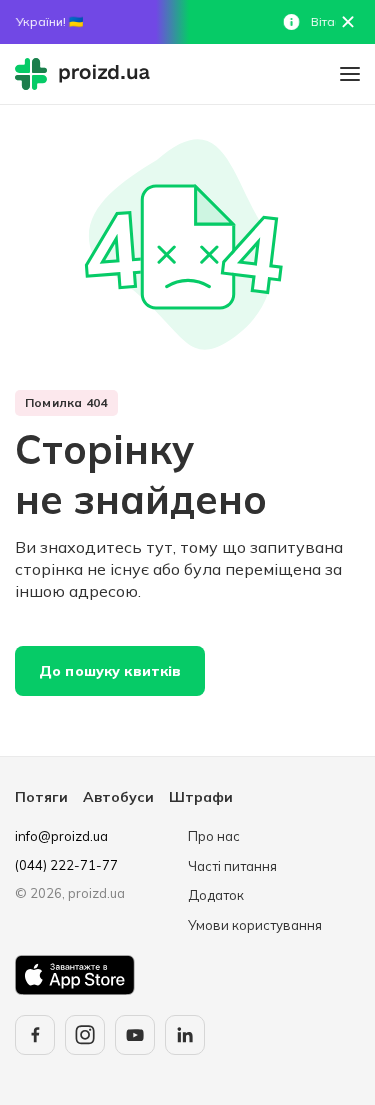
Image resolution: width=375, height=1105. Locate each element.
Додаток (216, 895)
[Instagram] (85, 1035)
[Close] (348, 22)
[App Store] (75, 975)
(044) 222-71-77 (66, 865)
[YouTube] (135, 1035)
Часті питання (232, 866)
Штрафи (201, 797)
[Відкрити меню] (350, 74)
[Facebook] (35, 1035)
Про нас (214, 836)
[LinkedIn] (185, 1035)
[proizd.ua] (87, 74)
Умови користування (255, 925)
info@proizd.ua (61, 836)
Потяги (41, 797)
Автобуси (118, 797)
